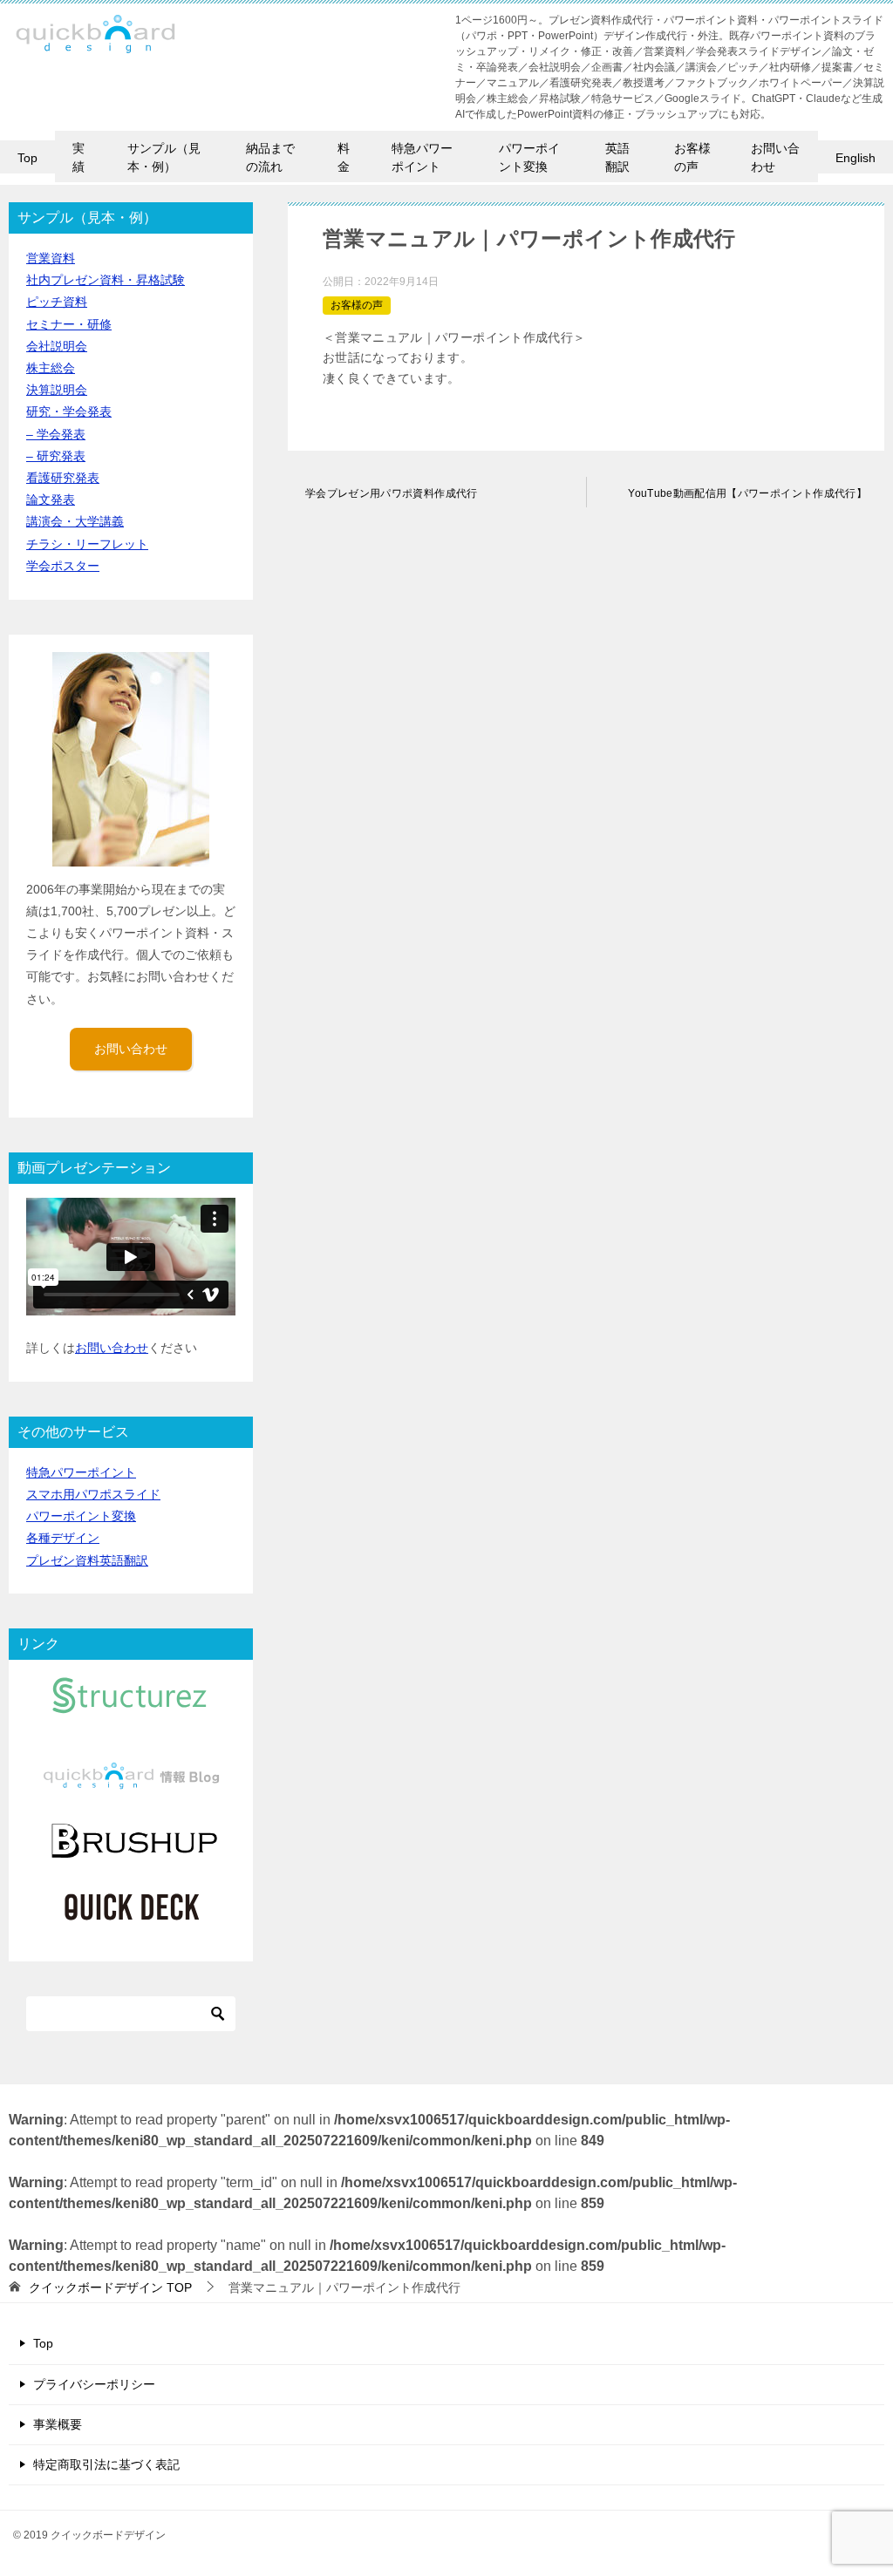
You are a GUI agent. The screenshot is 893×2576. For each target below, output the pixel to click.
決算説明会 (57, 390)
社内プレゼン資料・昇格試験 (106, 280)
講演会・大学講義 (75, 521)
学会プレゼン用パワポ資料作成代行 (392, 493)
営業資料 (51, 258)
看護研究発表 (63, 478)
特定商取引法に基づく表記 (106, 2464)
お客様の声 (692, 157)
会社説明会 (57, 346)
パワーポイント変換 (529, 157)
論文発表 (51, 500)
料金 (344, 157)
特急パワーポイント (422, 157)
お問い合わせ (775, 157)
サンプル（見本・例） (164, 157)
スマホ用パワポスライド (93, 1494)
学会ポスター (63, 566)
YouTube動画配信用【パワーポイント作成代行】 (747, 493)
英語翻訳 (617, 157)
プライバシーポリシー (94, 2384)
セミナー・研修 (69, 324)
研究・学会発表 (69, 411)
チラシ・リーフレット (87, 544)
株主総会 (51, 368)
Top (27, 158)
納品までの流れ (270, 157)
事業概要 (58, 2424)
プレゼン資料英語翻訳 (87, 1560)
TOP (110, 2287)
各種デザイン (63, 1538)
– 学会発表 (56, 434)
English (856, 158)
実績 (78, 157)
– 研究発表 (56, 456)
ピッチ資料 (57, 302)
